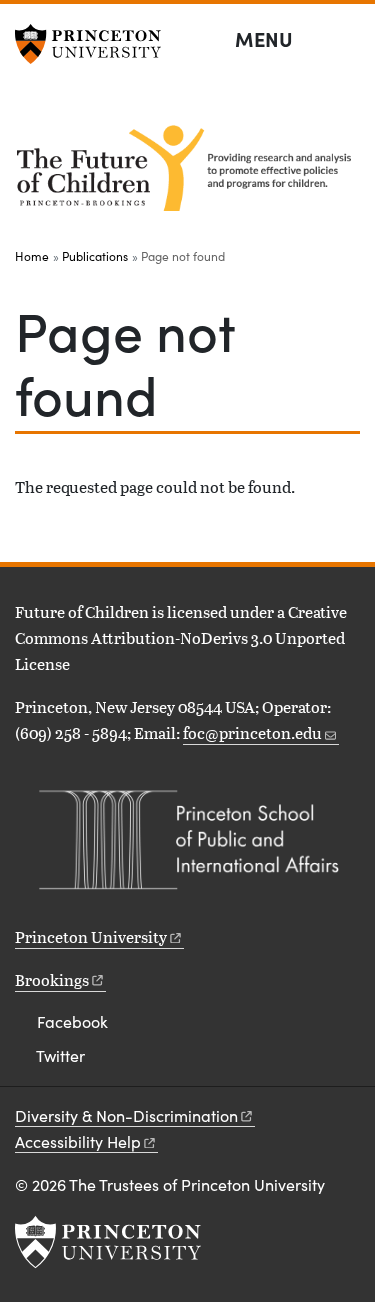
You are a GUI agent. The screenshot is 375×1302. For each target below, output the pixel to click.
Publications (95, 256)
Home (32, 256)
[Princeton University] (95, 44)
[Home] (187, 167)
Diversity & (126, 1115)
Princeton (91, 936)
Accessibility (78, 1141)
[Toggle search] (347, 40)
